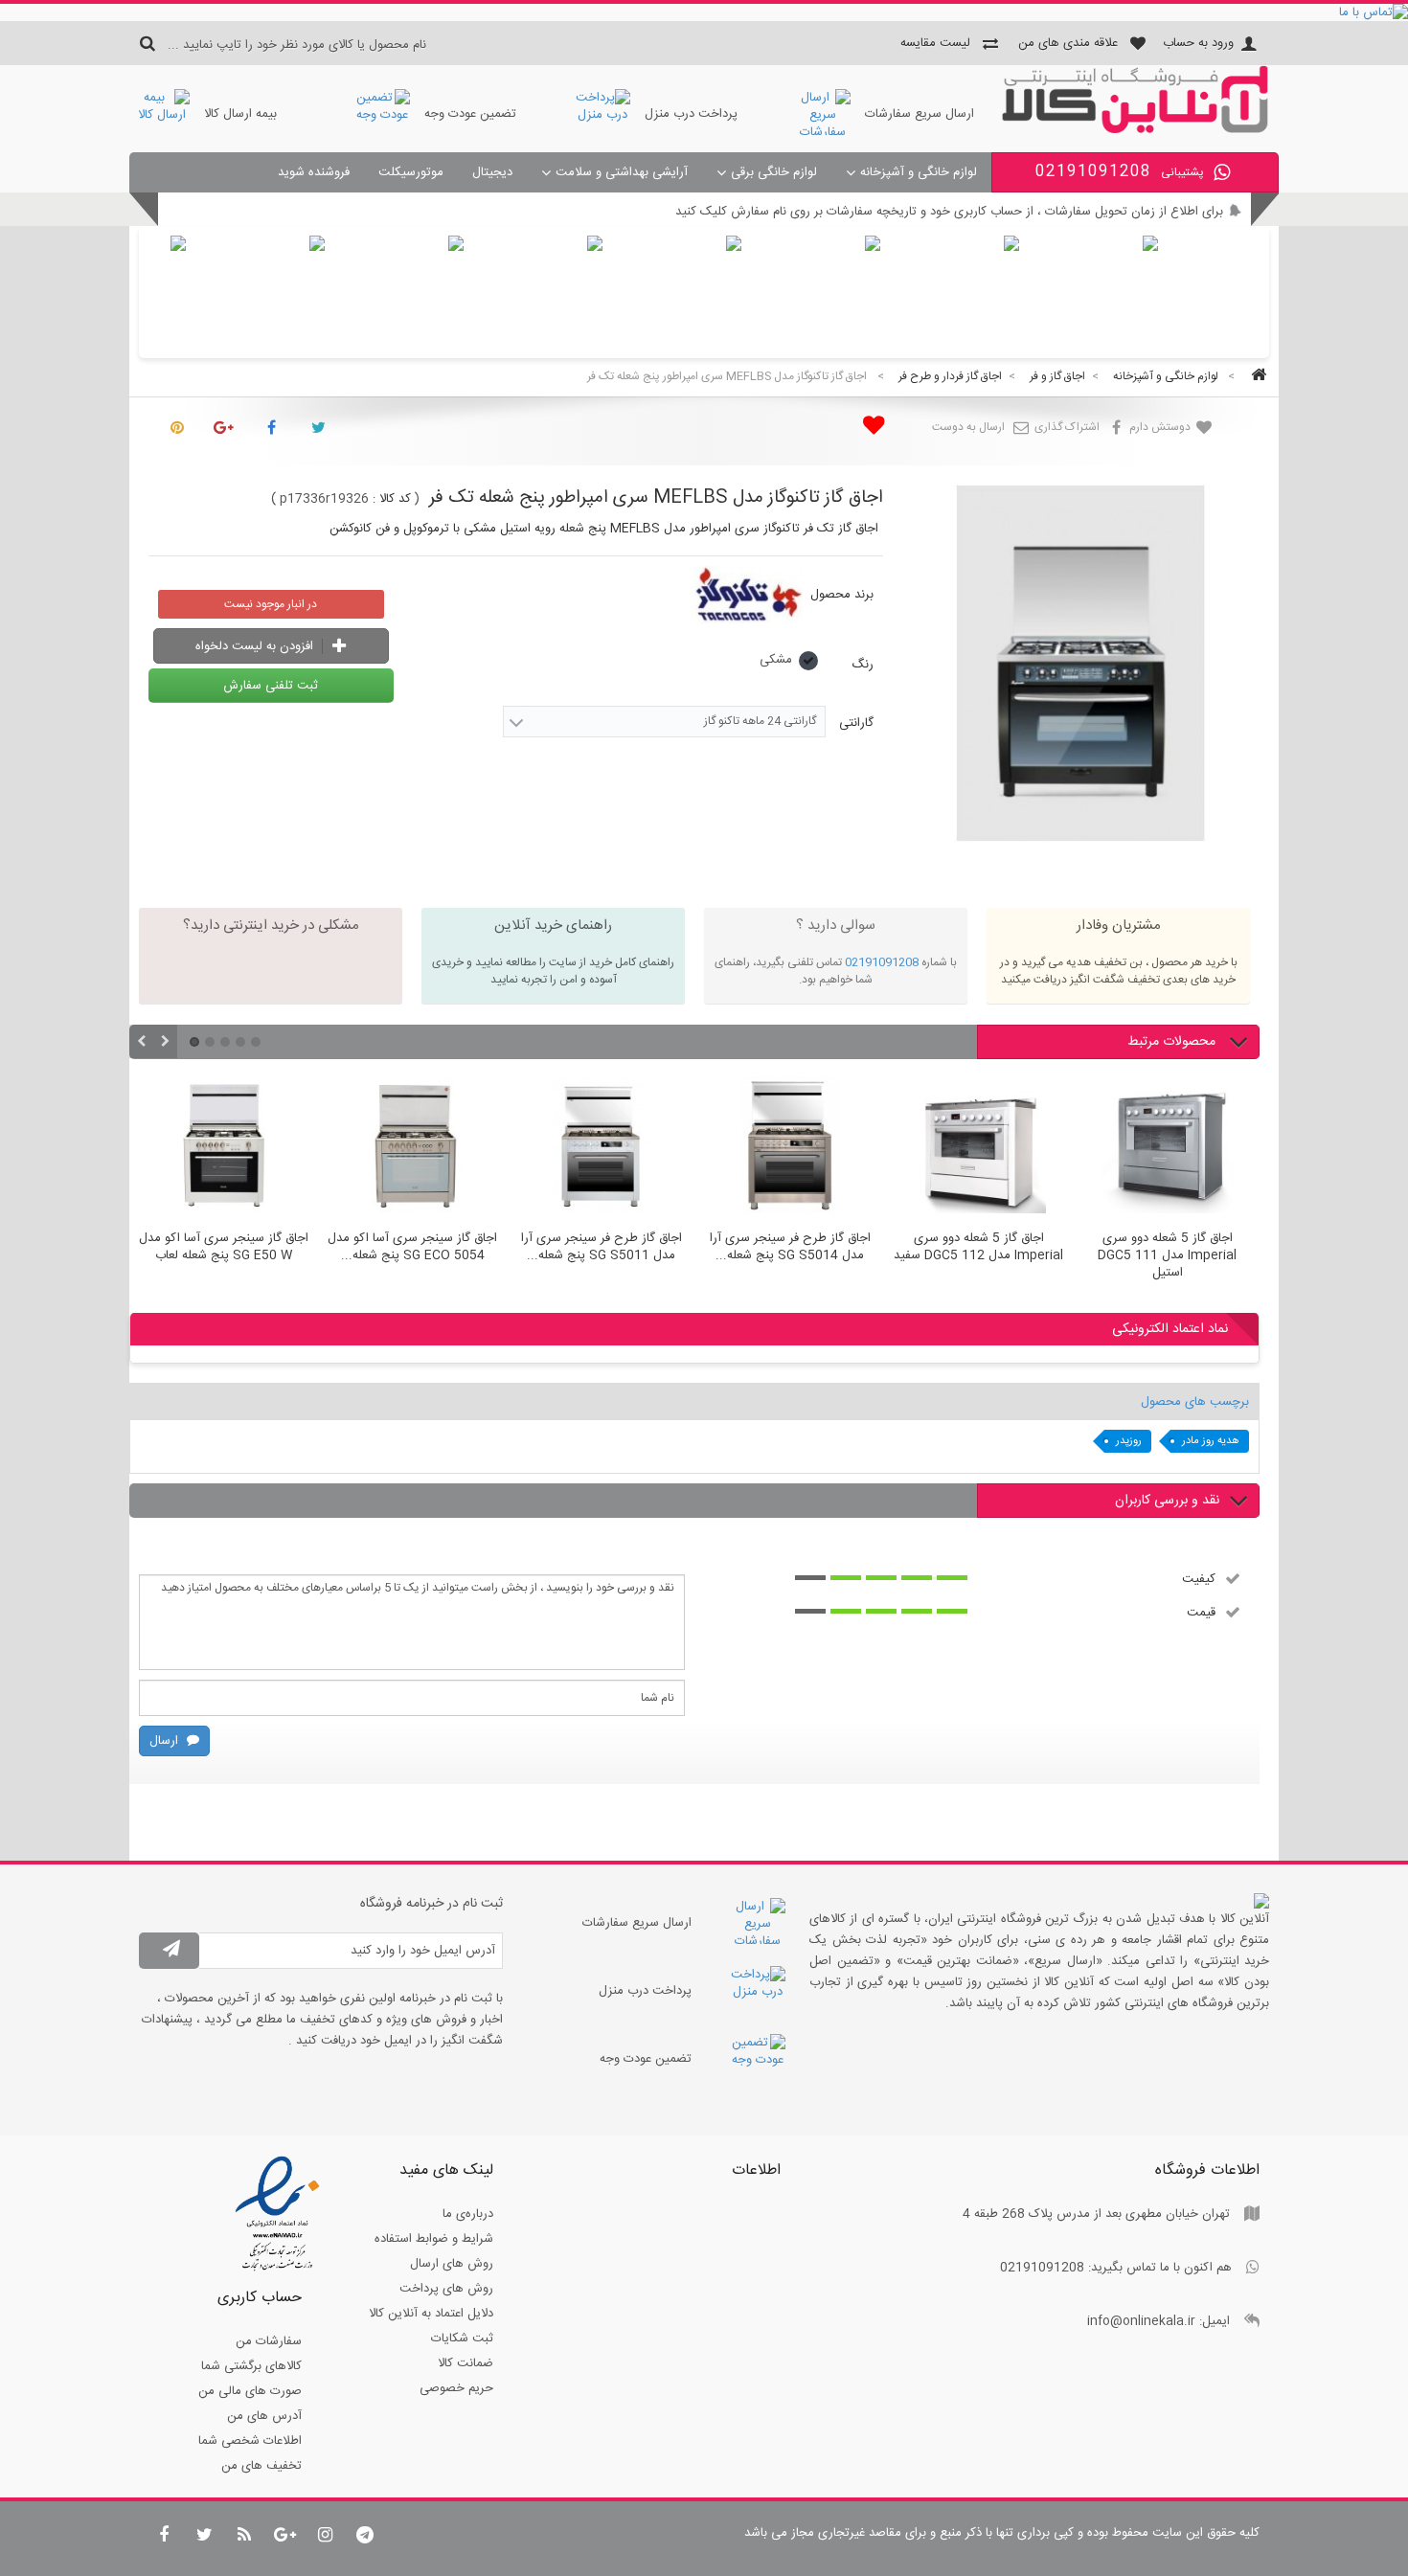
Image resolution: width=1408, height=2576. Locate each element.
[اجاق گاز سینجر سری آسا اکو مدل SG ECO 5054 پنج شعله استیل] (412, 1148)
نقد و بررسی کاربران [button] (1167, 1501)
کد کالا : (392, 499)
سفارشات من (269, 2341)
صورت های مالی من (250, 2391)
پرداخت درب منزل (691, 114)
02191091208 (882, 962)
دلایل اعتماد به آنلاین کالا (431, 2314)
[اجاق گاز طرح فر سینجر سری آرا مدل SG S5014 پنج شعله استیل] (790, 1148)
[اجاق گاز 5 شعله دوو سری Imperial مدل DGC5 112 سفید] (978, 1148)
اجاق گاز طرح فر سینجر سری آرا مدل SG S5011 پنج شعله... (602, 1248)
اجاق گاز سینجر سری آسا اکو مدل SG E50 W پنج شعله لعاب (224, 1248)
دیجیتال (492, 172)
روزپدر (1129, 1441)
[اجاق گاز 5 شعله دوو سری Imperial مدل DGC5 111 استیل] (1167, 1148)
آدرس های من (264, 2416)
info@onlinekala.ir (1141, 2321)
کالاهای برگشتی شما (251, 2366)
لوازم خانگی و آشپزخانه (919, 172)
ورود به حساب (1198, 43)
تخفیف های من (261, 2466)
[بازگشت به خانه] (1256, 377)
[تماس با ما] (704, 12)
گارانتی (854, 723)
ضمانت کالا (466, 2363)
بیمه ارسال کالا (240, 114)
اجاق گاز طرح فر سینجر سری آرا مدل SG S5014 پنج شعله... (790, 1248)
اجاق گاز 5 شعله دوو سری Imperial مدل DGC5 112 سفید (978, 1248)
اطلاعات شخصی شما (250, 2441)
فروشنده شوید (314, 172)
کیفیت (1199, 1578)
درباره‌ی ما (468, 2214)
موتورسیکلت (411, 172)
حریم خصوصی (456, 2388)
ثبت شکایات (462, 2339)
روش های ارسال (452, 2264)
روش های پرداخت (446, 2289)
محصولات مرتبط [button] (1173, 1042)
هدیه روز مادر (1211, 1441)
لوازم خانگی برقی (774, 172)
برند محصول (842, 595)
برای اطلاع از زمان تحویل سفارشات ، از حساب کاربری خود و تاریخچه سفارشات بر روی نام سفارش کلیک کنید (949, 212)
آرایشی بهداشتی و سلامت (622, 172)
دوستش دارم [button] (1161, 427)
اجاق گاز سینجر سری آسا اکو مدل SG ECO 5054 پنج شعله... (412, 1248)
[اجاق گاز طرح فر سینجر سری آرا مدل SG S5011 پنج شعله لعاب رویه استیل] (601, 1148)
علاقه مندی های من (1068, 43)
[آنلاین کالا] (1135, 130)
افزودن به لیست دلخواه (256, 646)
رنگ (861, 665)
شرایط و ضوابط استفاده (434, 2239)
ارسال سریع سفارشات (920, 114)
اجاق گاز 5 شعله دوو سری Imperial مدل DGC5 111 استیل (1167, 1255)
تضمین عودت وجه (470, 114)
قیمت (1201, 1612)
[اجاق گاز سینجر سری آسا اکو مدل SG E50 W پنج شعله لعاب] (224, 1148)
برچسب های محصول (1195, 1402)
